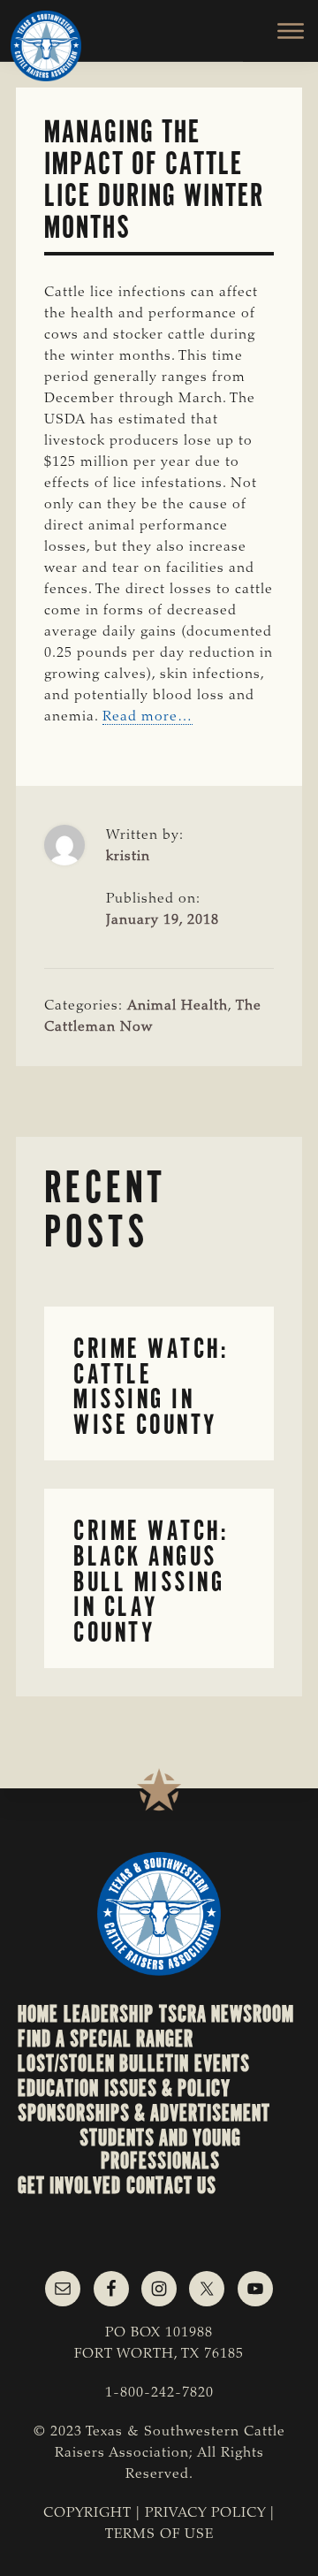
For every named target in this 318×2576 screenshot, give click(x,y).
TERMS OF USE (159, 2534)
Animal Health (178, 1006)
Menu (280, 31)
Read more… (148, 717)
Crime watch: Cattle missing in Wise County (151, 1387)
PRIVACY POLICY (205, 2513)
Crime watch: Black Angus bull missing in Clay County (151, 1581)
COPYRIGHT (87, 2513)
